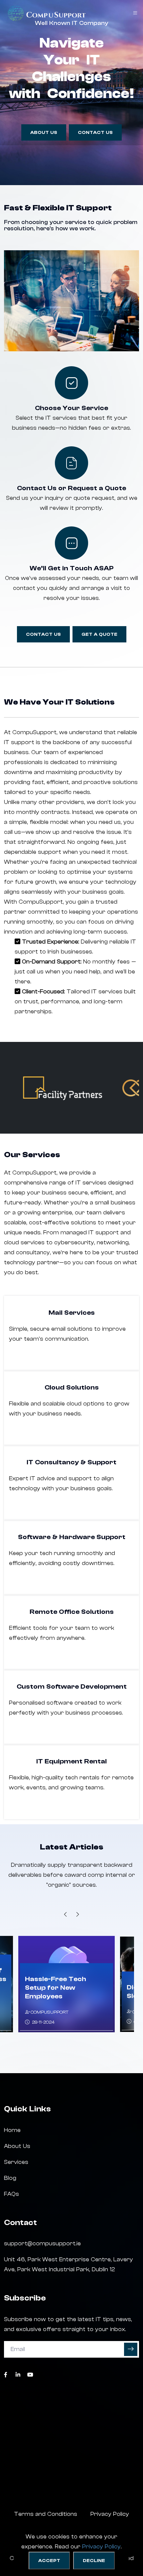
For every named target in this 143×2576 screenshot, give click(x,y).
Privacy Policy (101, 2547)
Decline (94, 2561)
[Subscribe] (131, 2349)
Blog (10, 2178)
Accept (49, 2561)
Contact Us (95, 133)
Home (12, 2130)
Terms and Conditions (46, 2514)
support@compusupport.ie (42, 2243)
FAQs (11, 2194)
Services (16, 2162)
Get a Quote (99, 634)
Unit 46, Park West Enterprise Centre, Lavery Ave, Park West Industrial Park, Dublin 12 (69, 2264)
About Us (44, 133)
